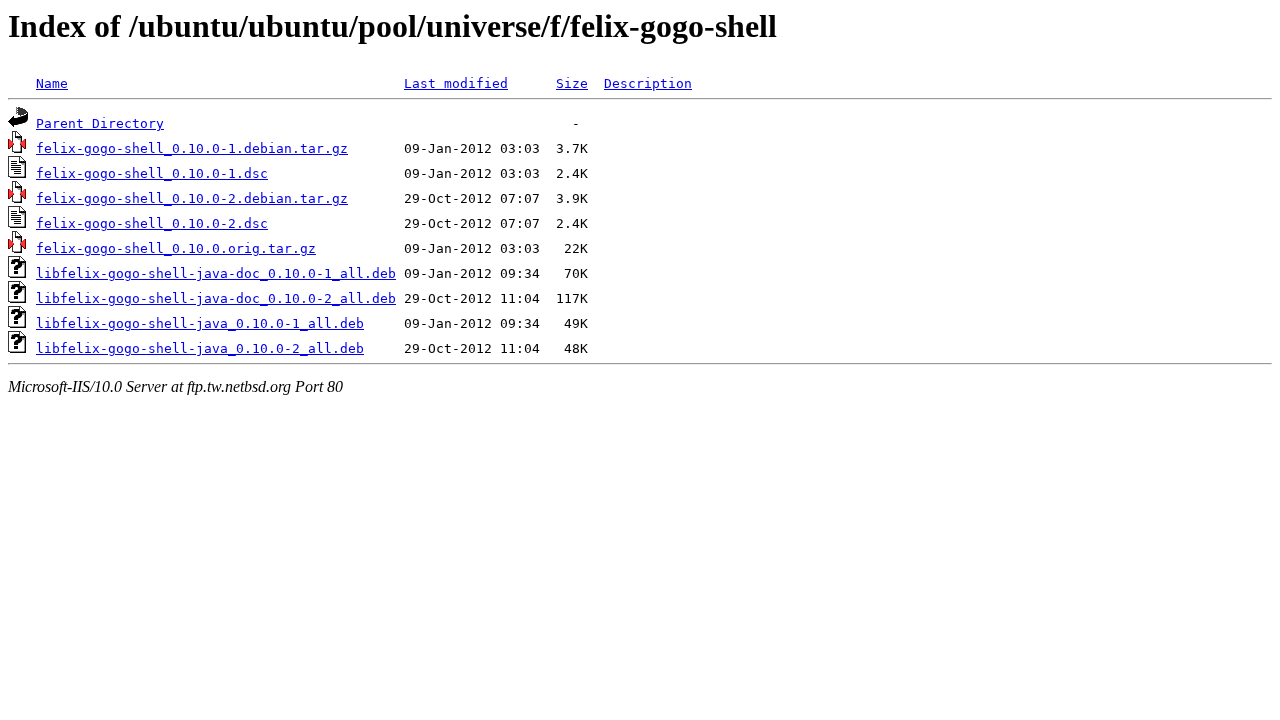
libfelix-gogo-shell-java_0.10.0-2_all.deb (200, 348)
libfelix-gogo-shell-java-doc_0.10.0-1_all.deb (216, 273)
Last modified (456, 83)
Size (572, 83)
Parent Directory (100, 123)
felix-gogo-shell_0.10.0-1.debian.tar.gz (192, 148)
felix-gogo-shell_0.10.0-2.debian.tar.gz (192, 198)
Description (648, 83)
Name (52, 83)
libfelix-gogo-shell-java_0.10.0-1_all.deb (200, 323)
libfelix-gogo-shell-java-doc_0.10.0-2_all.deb (216, 298)
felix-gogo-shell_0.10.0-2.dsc (152, 223)
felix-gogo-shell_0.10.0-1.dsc (152, 173)
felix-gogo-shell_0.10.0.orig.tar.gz (176, 248)
